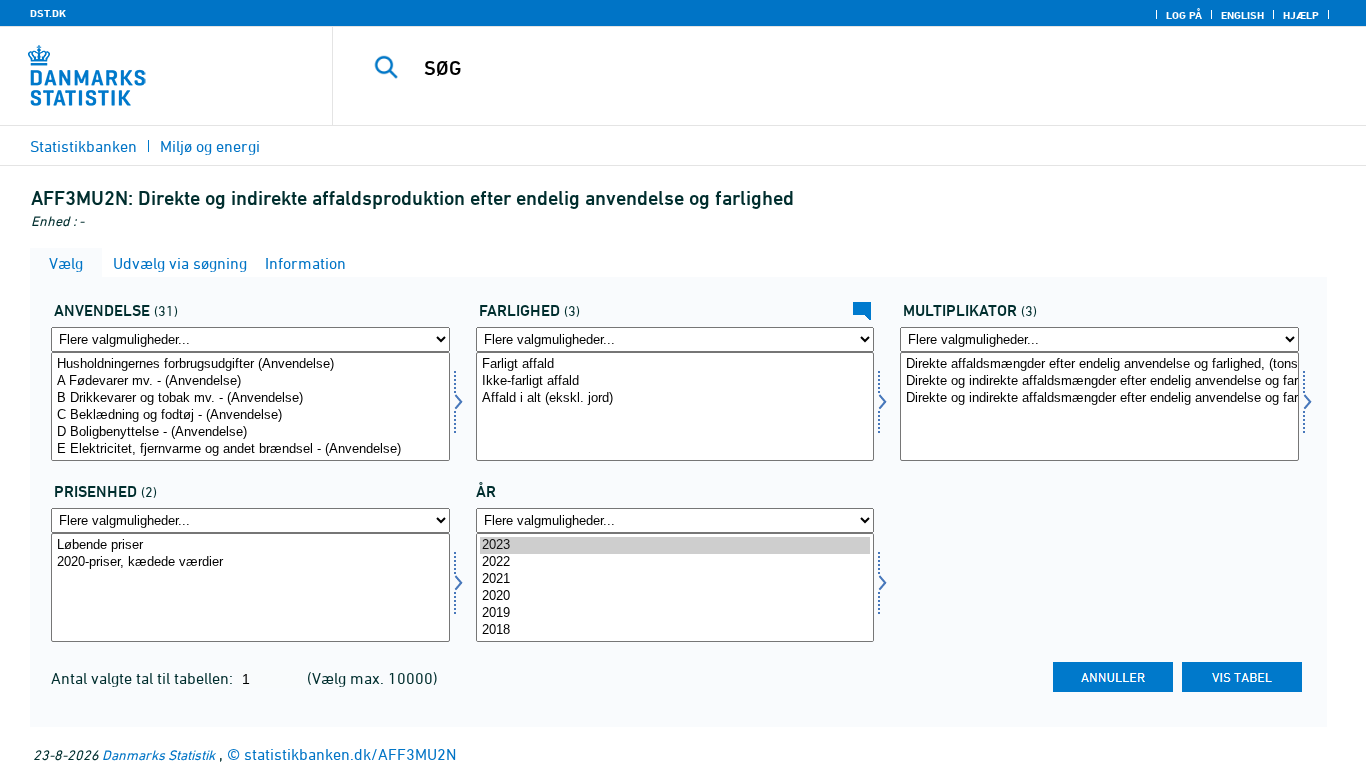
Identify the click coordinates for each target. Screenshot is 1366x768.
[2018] (675, 630)
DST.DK (48, 13)
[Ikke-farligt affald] (675, 381)
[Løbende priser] (250, 545)
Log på (1184, 15)
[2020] (675, 596)
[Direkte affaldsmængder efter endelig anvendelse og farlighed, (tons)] (1099, 364)
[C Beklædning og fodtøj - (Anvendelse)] (250, 415)
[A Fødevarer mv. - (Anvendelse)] (250, 381)
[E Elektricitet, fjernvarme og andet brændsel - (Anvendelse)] (250, 449)
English (1242, 15)
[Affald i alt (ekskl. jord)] (675, 398)
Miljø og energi (210, 146)
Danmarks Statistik (158, 754)
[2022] (675, 562)
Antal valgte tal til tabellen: (144, 678)
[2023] (675, 545)
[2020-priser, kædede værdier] (250, 562)
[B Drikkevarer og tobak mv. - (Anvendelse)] (250, 398)
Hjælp (1301, 15)
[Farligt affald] (675, 364)
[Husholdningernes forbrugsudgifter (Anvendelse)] (250, 364)
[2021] (675, 579)
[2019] (675, 613)
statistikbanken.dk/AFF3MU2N (350, 754)
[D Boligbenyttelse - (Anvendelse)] (250, 432)
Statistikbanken (83, 146)
